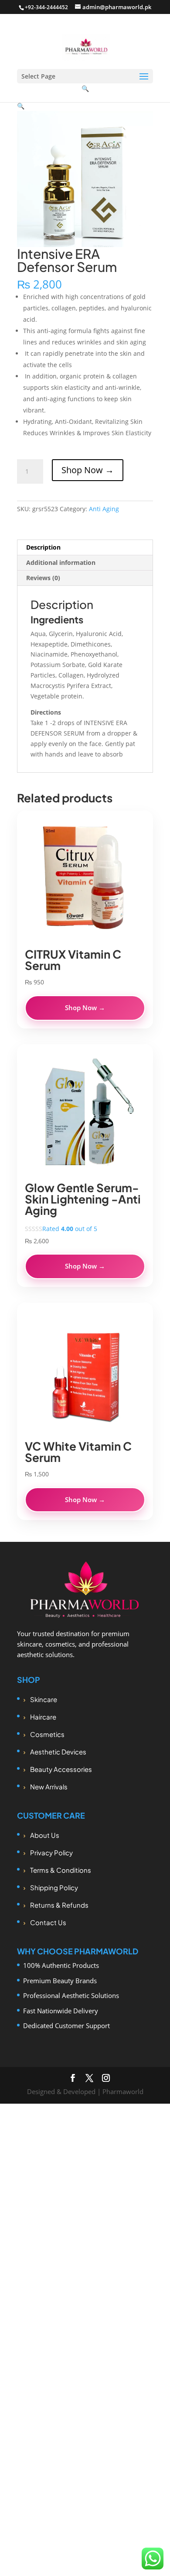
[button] (21, 106)
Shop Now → (88, 470)
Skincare (44, 1699)
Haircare (43, 1717)
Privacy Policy (51, 1852)
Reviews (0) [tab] (43, 578)
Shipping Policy (54, 1887)
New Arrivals (49, 1787)
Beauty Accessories (61, 1769)
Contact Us (48, 1922)
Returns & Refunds (59, 1905)
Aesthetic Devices (58, 1752)
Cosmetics (47, 1734)
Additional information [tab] (61, 562)
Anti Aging (104, 509)
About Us (45, 1835)
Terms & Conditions (61, 1870)
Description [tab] (43, 547)
